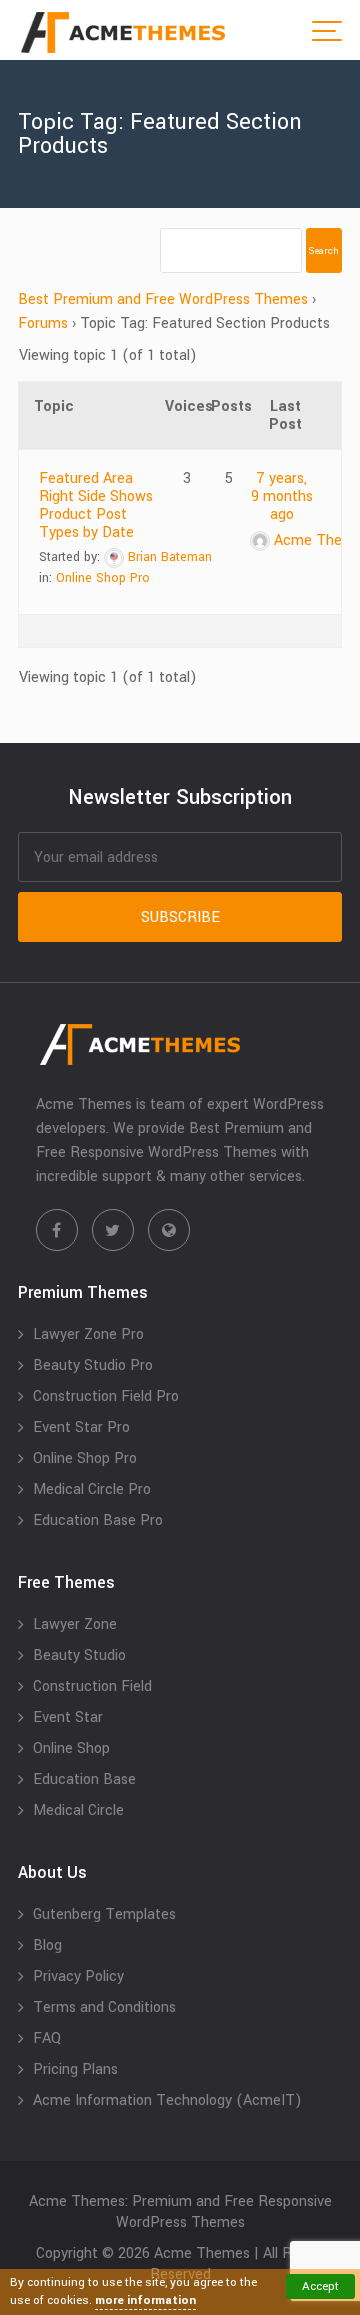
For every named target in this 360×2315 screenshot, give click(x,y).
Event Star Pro (81, 1427)
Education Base (84, 1779)
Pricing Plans (75, 2069)
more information (145, 2300)
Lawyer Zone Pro (88, 1334)
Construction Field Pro (106, 1396)
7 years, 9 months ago (282, 496)
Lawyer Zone (75, 1624)
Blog (47, 1945)
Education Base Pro (98, 1520)
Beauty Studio (79, 1655)
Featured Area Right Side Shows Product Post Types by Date (96, 505)
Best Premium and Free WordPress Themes (163, 299)
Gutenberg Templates (104, 1914)
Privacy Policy (78, 1976)
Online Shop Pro (103, 578)
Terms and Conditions (104, 2007)
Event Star (68, 1717)
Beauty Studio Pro (93, 1365)
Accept (320, 2286)
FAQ (47, 2038)
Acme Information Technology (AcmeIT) (167, 2100)
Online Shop (71, 1748)
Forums (43, 323)
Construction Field (92, 1686)
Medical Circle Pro (92, 1489)
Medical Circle (78, 1810)
